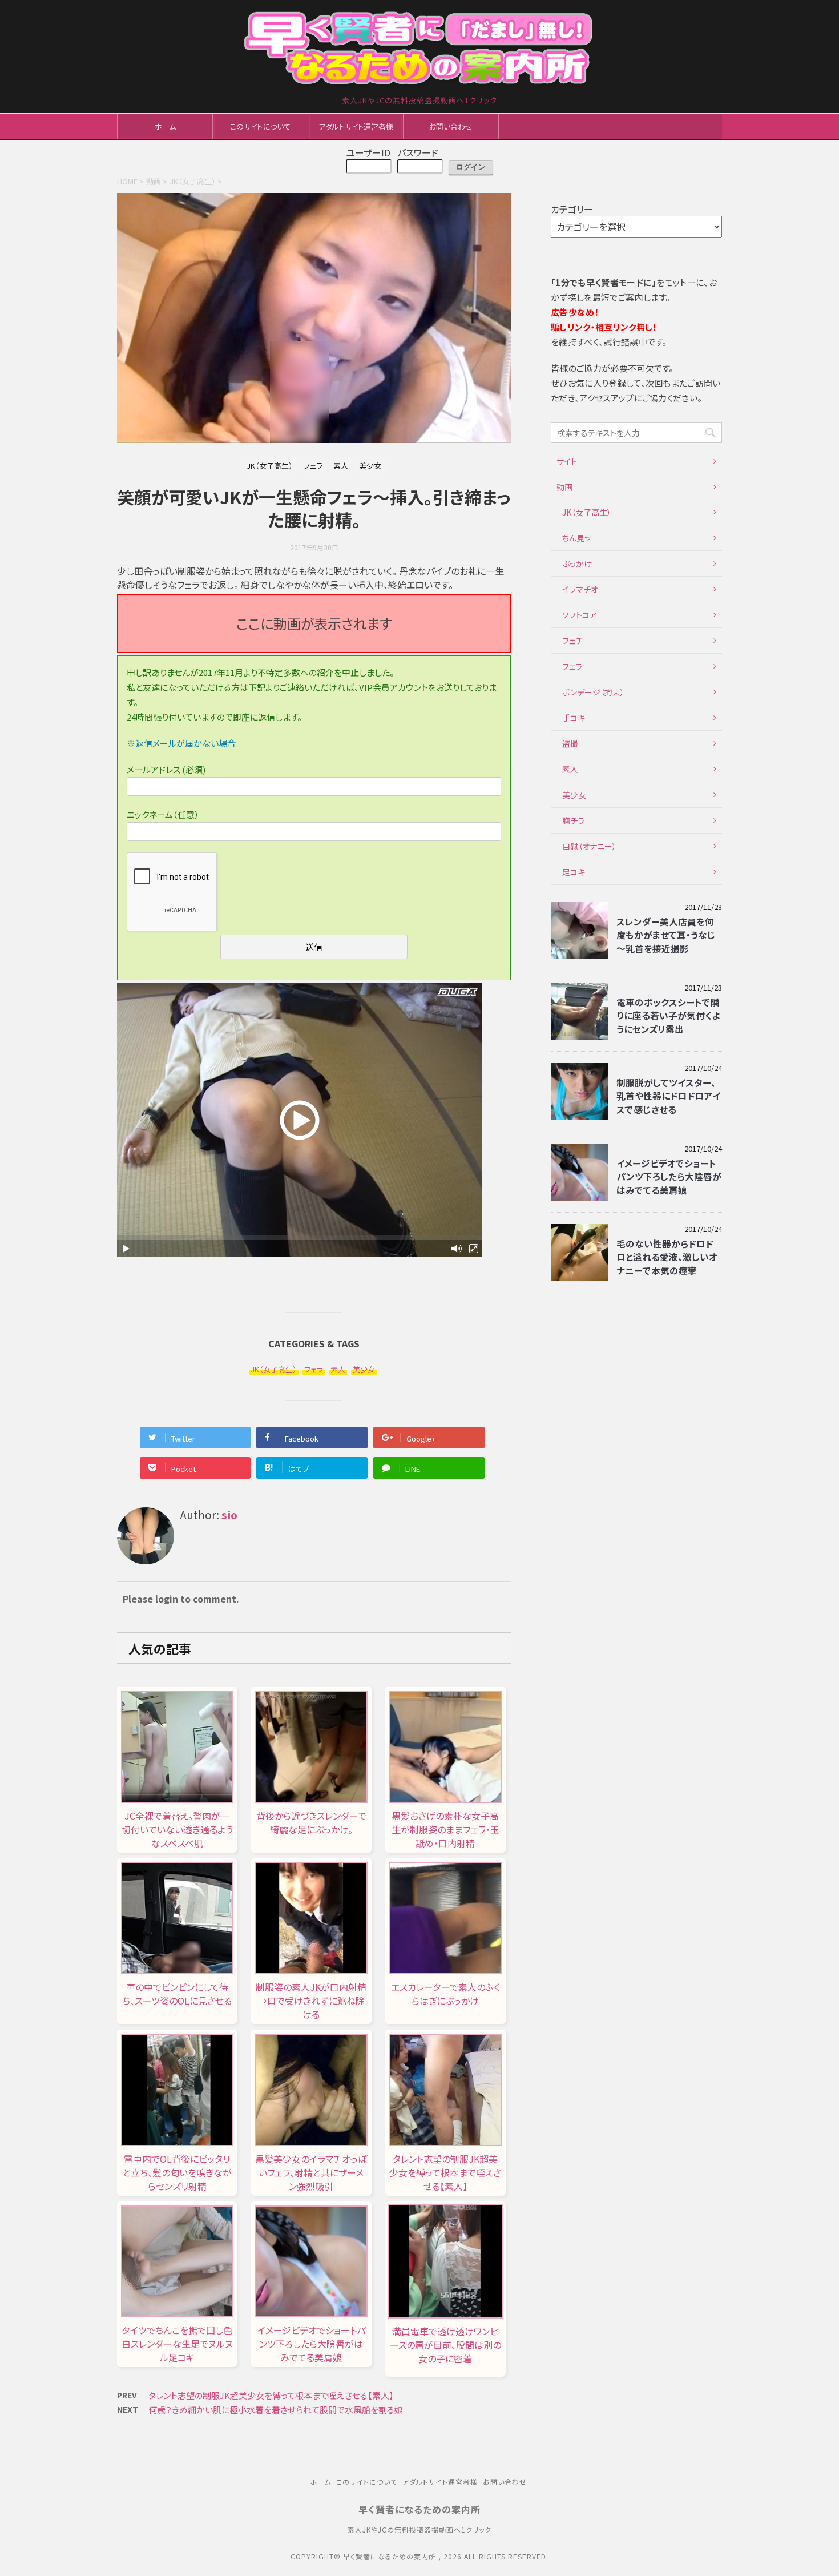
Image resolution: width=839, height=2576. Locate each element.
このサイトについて (260, 126)
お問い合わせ (451, 126)
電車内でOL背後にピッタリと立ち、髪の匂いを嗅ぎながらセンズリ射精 (177, 2172)
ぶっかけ (577, 563)
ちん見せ (577, 538)
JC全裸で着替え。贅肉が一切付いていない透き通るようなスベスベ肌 (177, 1829)
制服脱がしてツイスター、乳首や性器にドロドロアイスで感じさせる (668, 1096)
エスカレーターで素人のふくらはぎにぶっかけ (445, 1994)
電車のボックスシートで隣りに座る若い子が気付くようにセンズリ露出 (668, 1015)
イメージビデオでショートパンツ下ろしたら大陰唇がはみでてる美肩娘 (311, 2344)
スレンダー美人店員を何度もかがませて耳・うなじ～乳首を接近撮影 (666, 935)
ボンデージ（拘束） (593, 692)
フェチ (572, 641)
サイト (567, 461)
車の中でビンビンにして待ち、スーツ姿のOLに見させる (177, 1994)
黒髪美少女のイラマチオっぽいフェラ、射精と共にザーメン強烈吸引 (311, 2172)
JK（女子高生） (274, 1369)
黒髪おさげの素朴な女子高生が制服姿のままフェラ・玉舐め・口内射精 (445, 1829)
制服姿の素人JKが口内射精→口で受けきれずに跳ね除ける (311, 2001)
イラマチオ (580, 589)
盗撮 (570, 743)
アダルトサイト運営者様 (356, 126)
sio (229, 1515)
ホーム (165, 126)
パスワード (418, 152)
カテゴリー (572, 209)
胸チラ (573, 820)
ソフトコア (580, 615)
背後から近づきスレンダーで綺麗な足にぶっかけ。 (311, 1822)
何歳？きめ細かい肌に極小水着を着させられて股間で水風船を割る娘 (276, 2410)
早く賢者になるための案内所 (419, 2509)
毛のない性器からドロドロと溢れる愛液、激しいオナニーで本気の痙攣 (667, 1257)
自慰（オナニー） (589, 846)
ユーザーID (368, 152)
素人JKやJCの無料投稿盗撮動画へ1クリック (419, 2529)
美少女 (364, 1369)
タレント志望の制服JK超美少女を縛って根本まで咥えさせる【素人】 (445, 2172)
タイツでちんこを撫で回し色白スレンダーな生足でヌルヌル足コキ (177, 2344)
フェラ (314, 1369)
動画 (564, 487)
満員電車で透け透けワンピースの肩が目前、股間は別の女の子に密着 (445, 2345)
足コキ (574, 872)
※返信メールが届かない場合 (181, 743)
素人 (338, 1369)
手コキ (574, 718)
